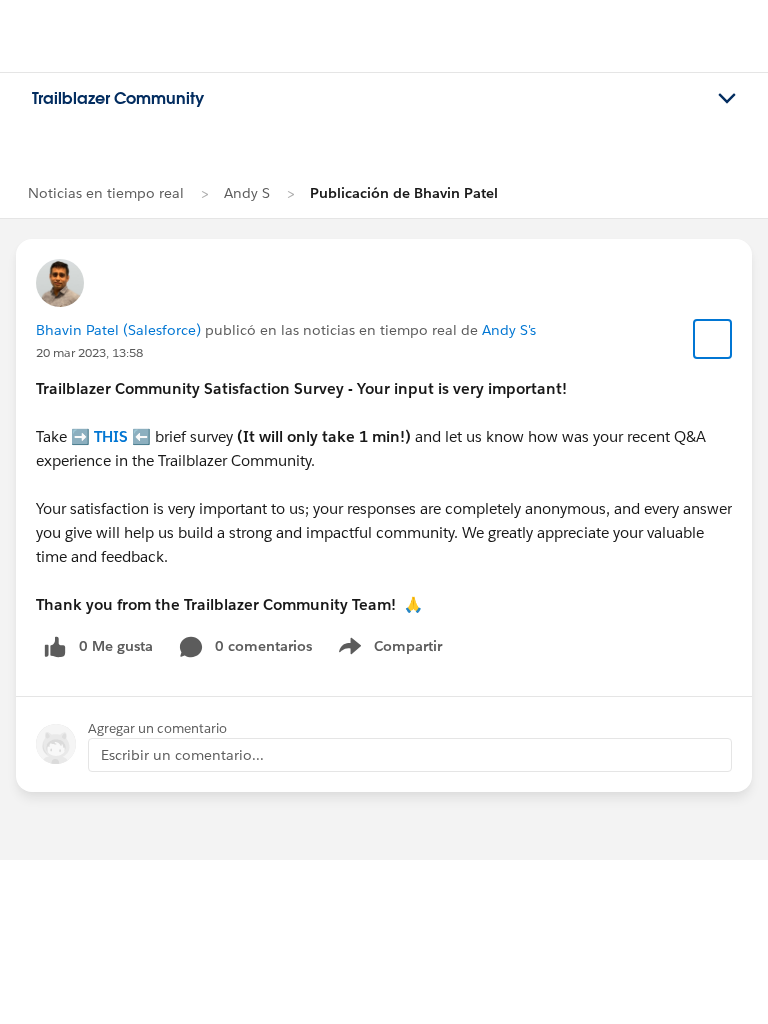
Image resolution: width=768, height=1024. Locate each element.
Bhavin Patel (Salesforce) (118, 330)
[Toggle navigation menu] (727, 99)
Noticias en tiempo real (106, 193)
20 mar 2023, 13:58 (89, 352)
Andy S (247, 193)
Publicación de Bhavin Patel (404, 193)
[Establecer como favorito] (713, 339)
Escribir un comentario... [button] (182, 755)
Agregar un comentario (157, 728)
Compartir (402, 650)
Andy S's (509, 330)
